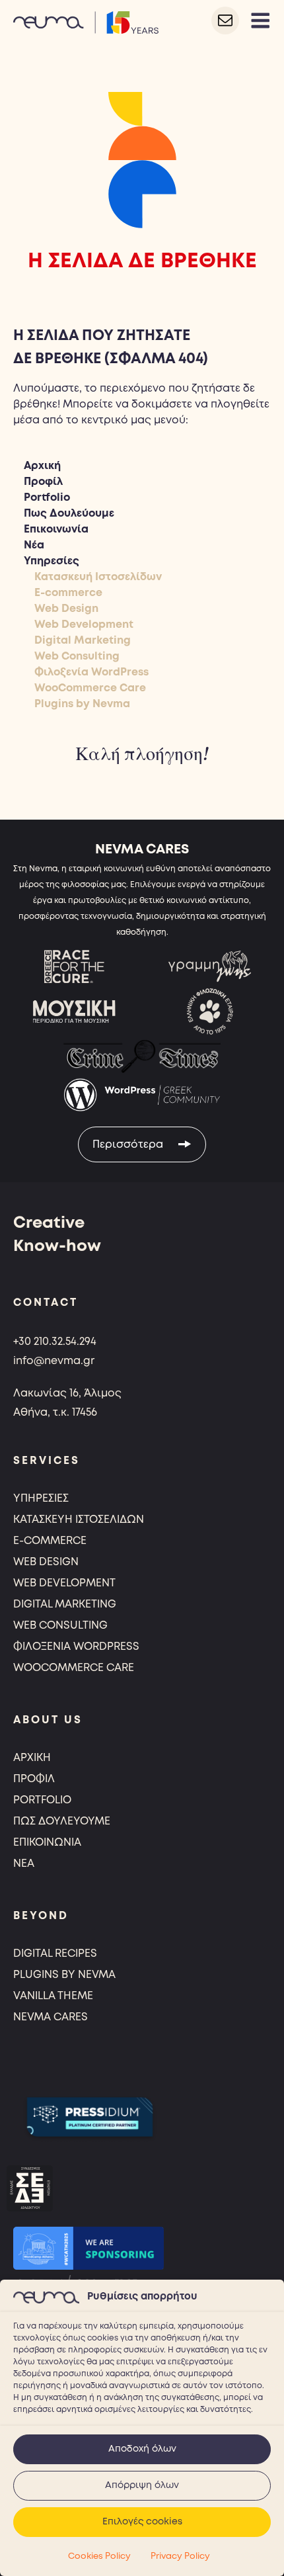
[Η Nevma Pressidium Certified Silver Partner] (90, 2117)
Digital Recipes (55, 1954)
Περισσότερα (129, 1145)
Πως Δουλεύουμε (69, 514)
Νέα (34, 545)
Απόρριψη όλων (142, 2485)
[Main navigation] (260, 21)
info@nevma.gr (54, 1361)
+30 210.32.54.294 (55, 1342)
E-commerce (68, 593)
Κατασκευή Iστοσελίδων (98, 577)
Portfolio (47, 498)
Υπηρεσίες (52, 561)
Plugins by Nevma (82, 704)
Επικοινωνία (56, 530)
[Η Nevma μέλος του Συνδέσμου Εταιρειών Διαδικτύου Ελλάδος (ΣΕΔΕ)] (30, 2188)
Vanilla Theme (53, 1996)
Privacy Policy (180, 2556)
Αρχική (42, 466)
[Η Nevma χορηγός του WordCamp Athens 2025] (89, 2248)
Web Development (84, 625)
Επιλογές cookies (142, 2522)
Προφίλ (43, 482)
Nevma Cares (51, 2017)
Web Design (66, 609)
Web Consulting (77, 657)
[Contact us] (225, 21)
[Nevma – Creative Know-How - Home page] (86, 21)
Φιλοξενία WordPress (91, 672)
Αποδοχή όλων (142, 2449)
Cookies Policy (99, 2556)
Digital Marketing (83, 641)
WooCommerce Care (90, 688)
